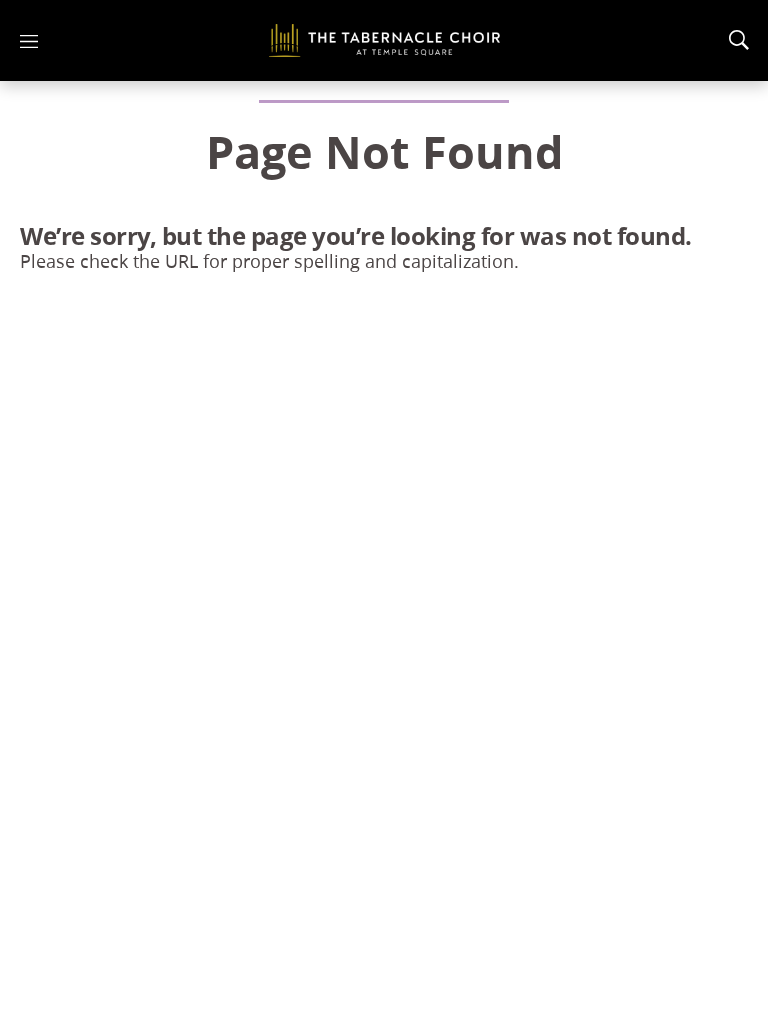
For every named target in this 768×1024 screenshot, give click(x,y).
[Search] (739, 40)
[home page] (384, 40)
